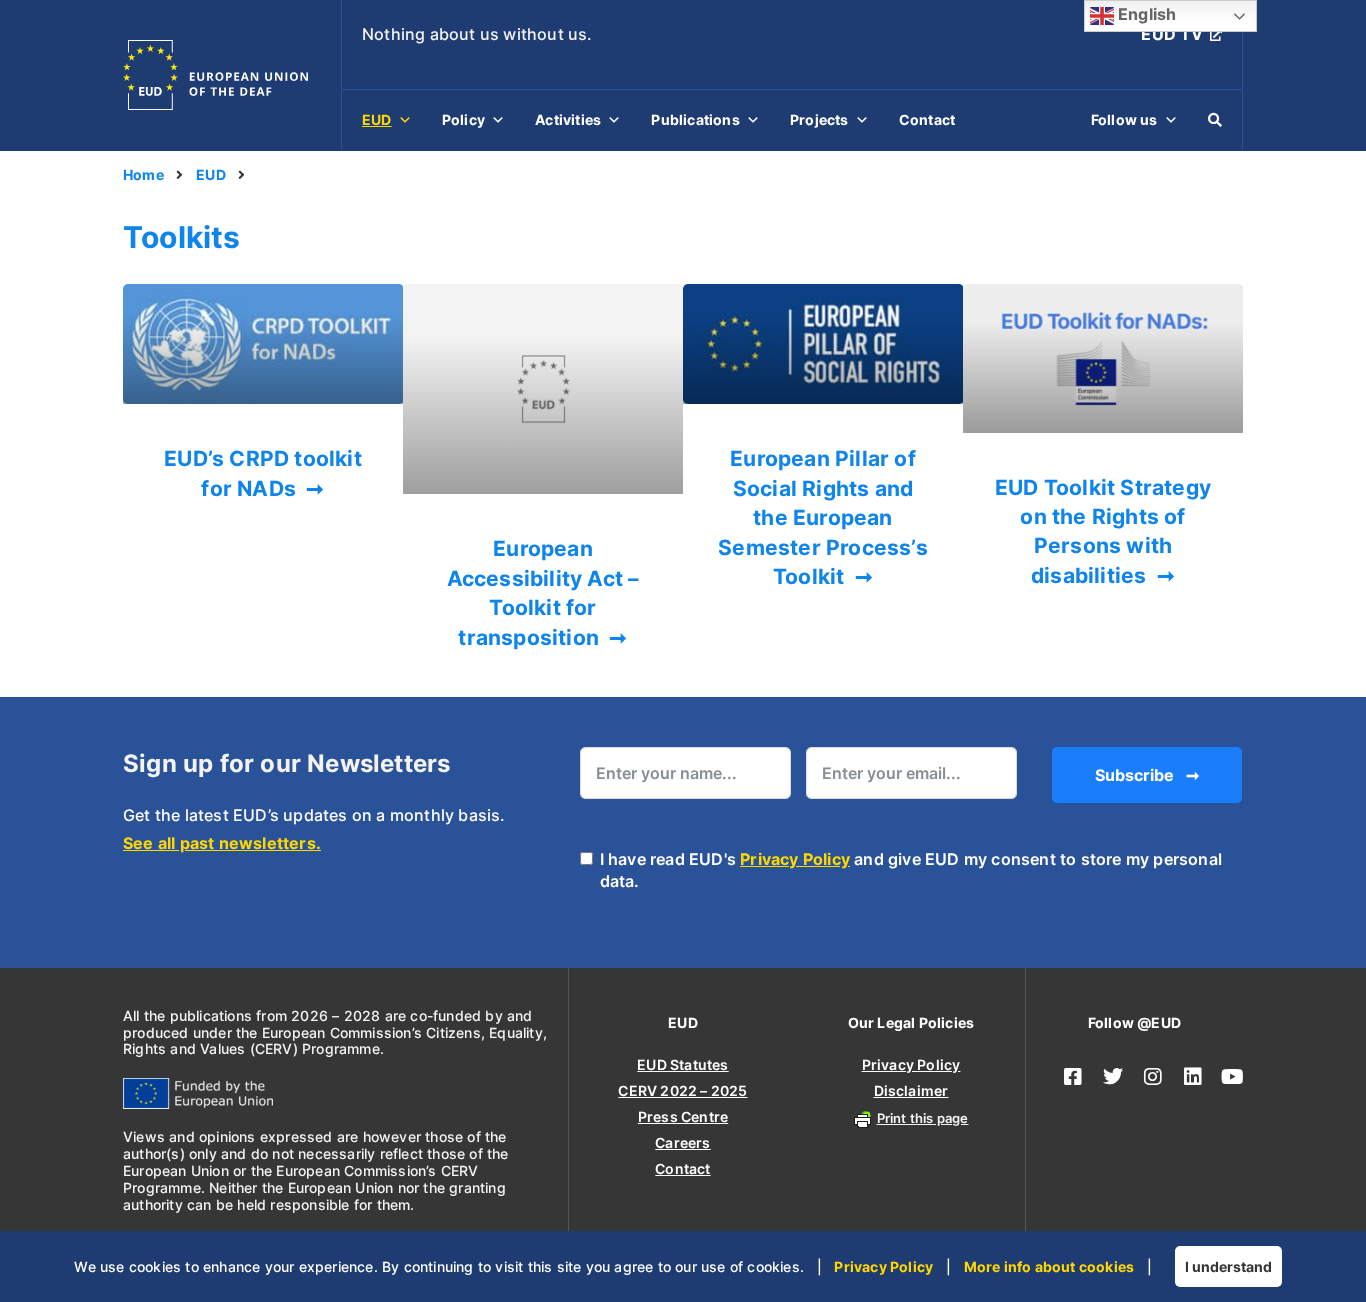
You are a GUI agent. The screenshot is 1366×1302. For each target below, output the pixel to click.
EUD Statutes (682, 1064)
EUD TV (1172, 34)
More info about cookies (1049, 1266)
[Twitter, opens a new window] (1113, 1077)
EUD (377, 119)
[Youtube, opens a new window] (1233, 1077)
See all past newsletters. (222, 843)
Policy (463, 119)
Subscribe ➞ (1147, 775)
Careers (682, 1142)
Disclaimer (911, 1090)
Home (143, 175)
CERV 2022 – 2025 (682, 1090)
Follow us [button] (1124, 119)
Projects (819, 119)
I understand (1228, 1266)
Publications (695, 119)
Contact (927, 119)
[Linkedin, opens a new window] (1193, 1077)
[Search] (1215, 120)
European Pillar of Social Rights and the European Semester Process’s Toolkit (823, 517)
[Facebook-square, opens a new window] (1073, 1077)
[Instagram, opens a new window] (1153, 1077)
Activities (568, 119)
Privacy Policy (795, 859)
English (1145, 14)
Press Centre (683, 1116)
